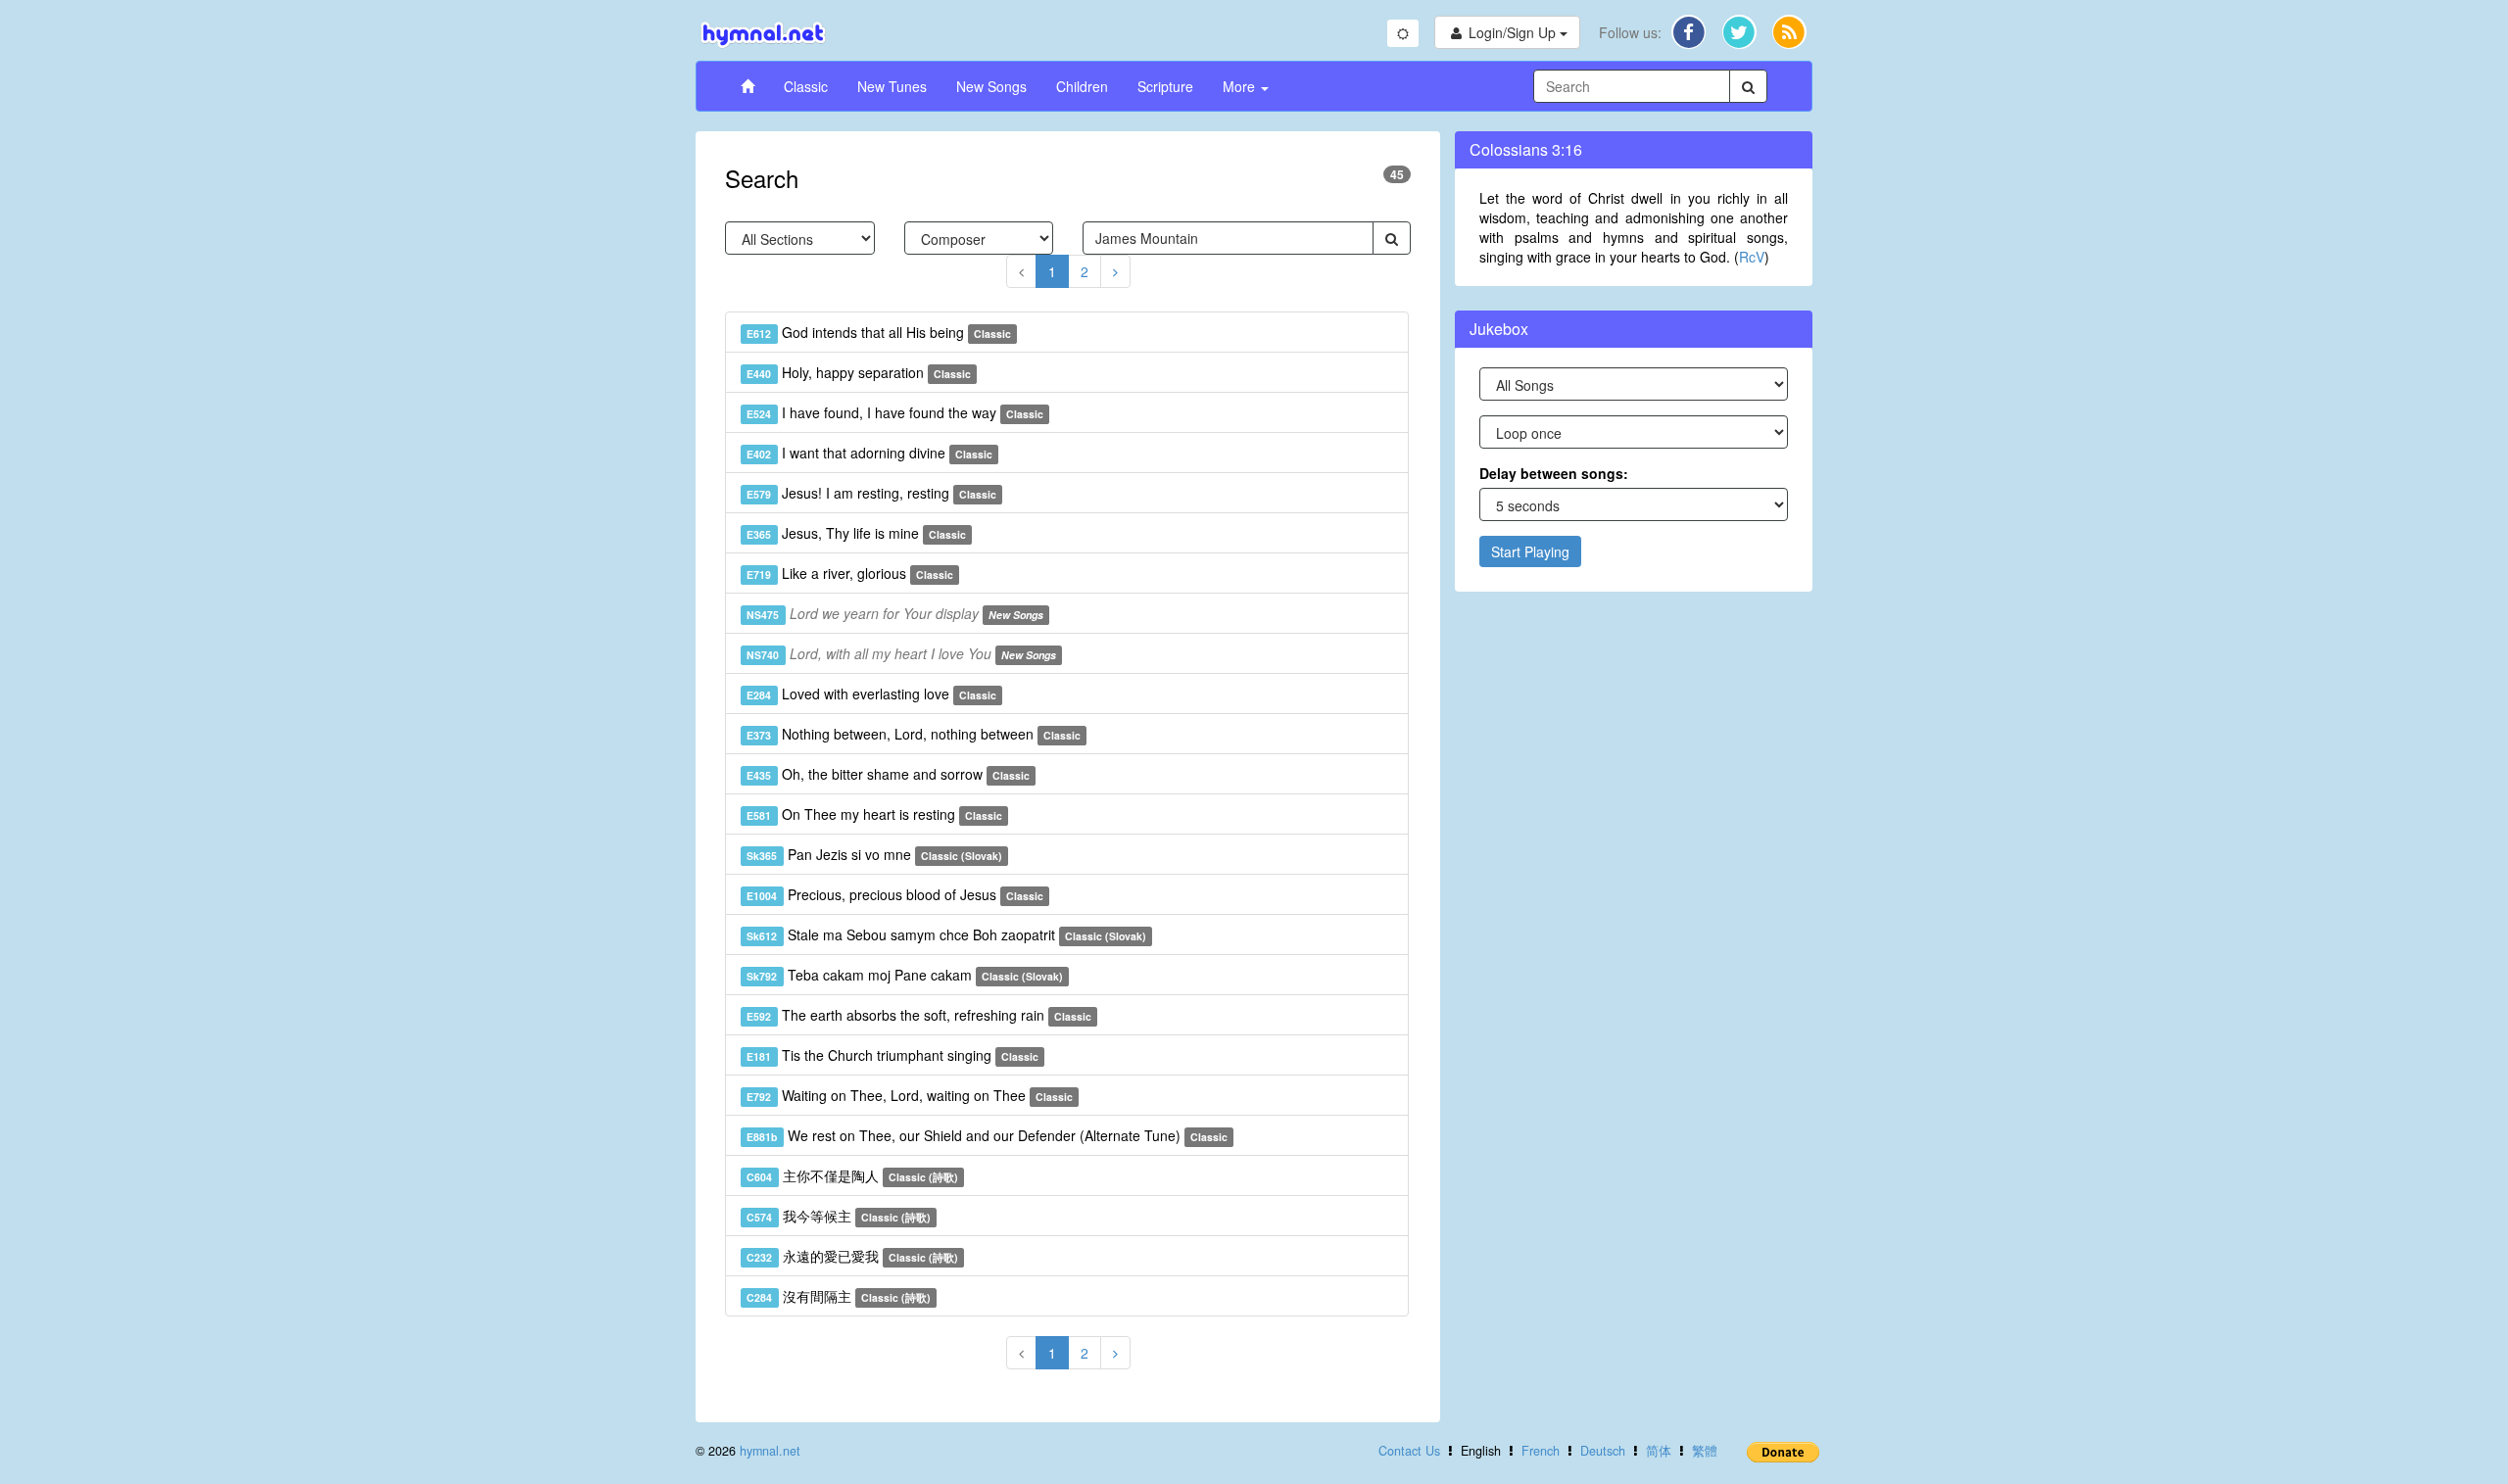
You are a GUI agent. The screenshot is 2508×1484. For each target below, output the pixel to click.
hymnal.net (770, 1451)
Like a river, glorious (850, 573)
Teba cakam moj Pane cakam (905, 975)
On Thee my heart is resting (874, 814)
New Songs (991, 86)
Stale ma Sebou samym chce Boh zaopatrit (946, 934)
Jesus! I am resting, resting (871, 493)
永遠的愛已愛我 (852, 1256)
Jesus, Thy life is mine (856, 533)
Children (1082, 86)
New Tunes (892, 86)
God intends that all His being (879, 332)
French (1541, 1451)
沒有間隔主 (839, 1296)
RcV (1752, 257)
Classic (806, 86)
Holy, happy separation (859, 372)
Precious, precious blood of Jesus (895, 894)
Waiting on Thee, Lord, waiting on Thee (910, 1095)
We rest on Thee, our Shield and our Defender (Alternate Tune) (987, 1135)
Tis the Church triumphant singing (892, 1055)
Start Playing (1530, 551)
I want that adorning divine (869, 453)
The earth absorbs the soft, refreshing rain (919, 1015)
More (1241, 86)
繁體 (1705, 1451)
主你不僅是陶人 (852, 1175)
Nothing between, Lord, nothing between (914, 734)
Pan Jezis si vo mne (874, 854)
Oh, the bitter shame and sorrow (888, 774)
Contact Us (1409, 1451)
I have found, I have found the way (895, 412)
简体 (1659, 1451)
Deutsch (1603, 1451)
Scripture (1165, 86)
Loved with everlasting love (871, 694)
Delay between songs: (1554, 473)
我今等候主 (839, 1216)
